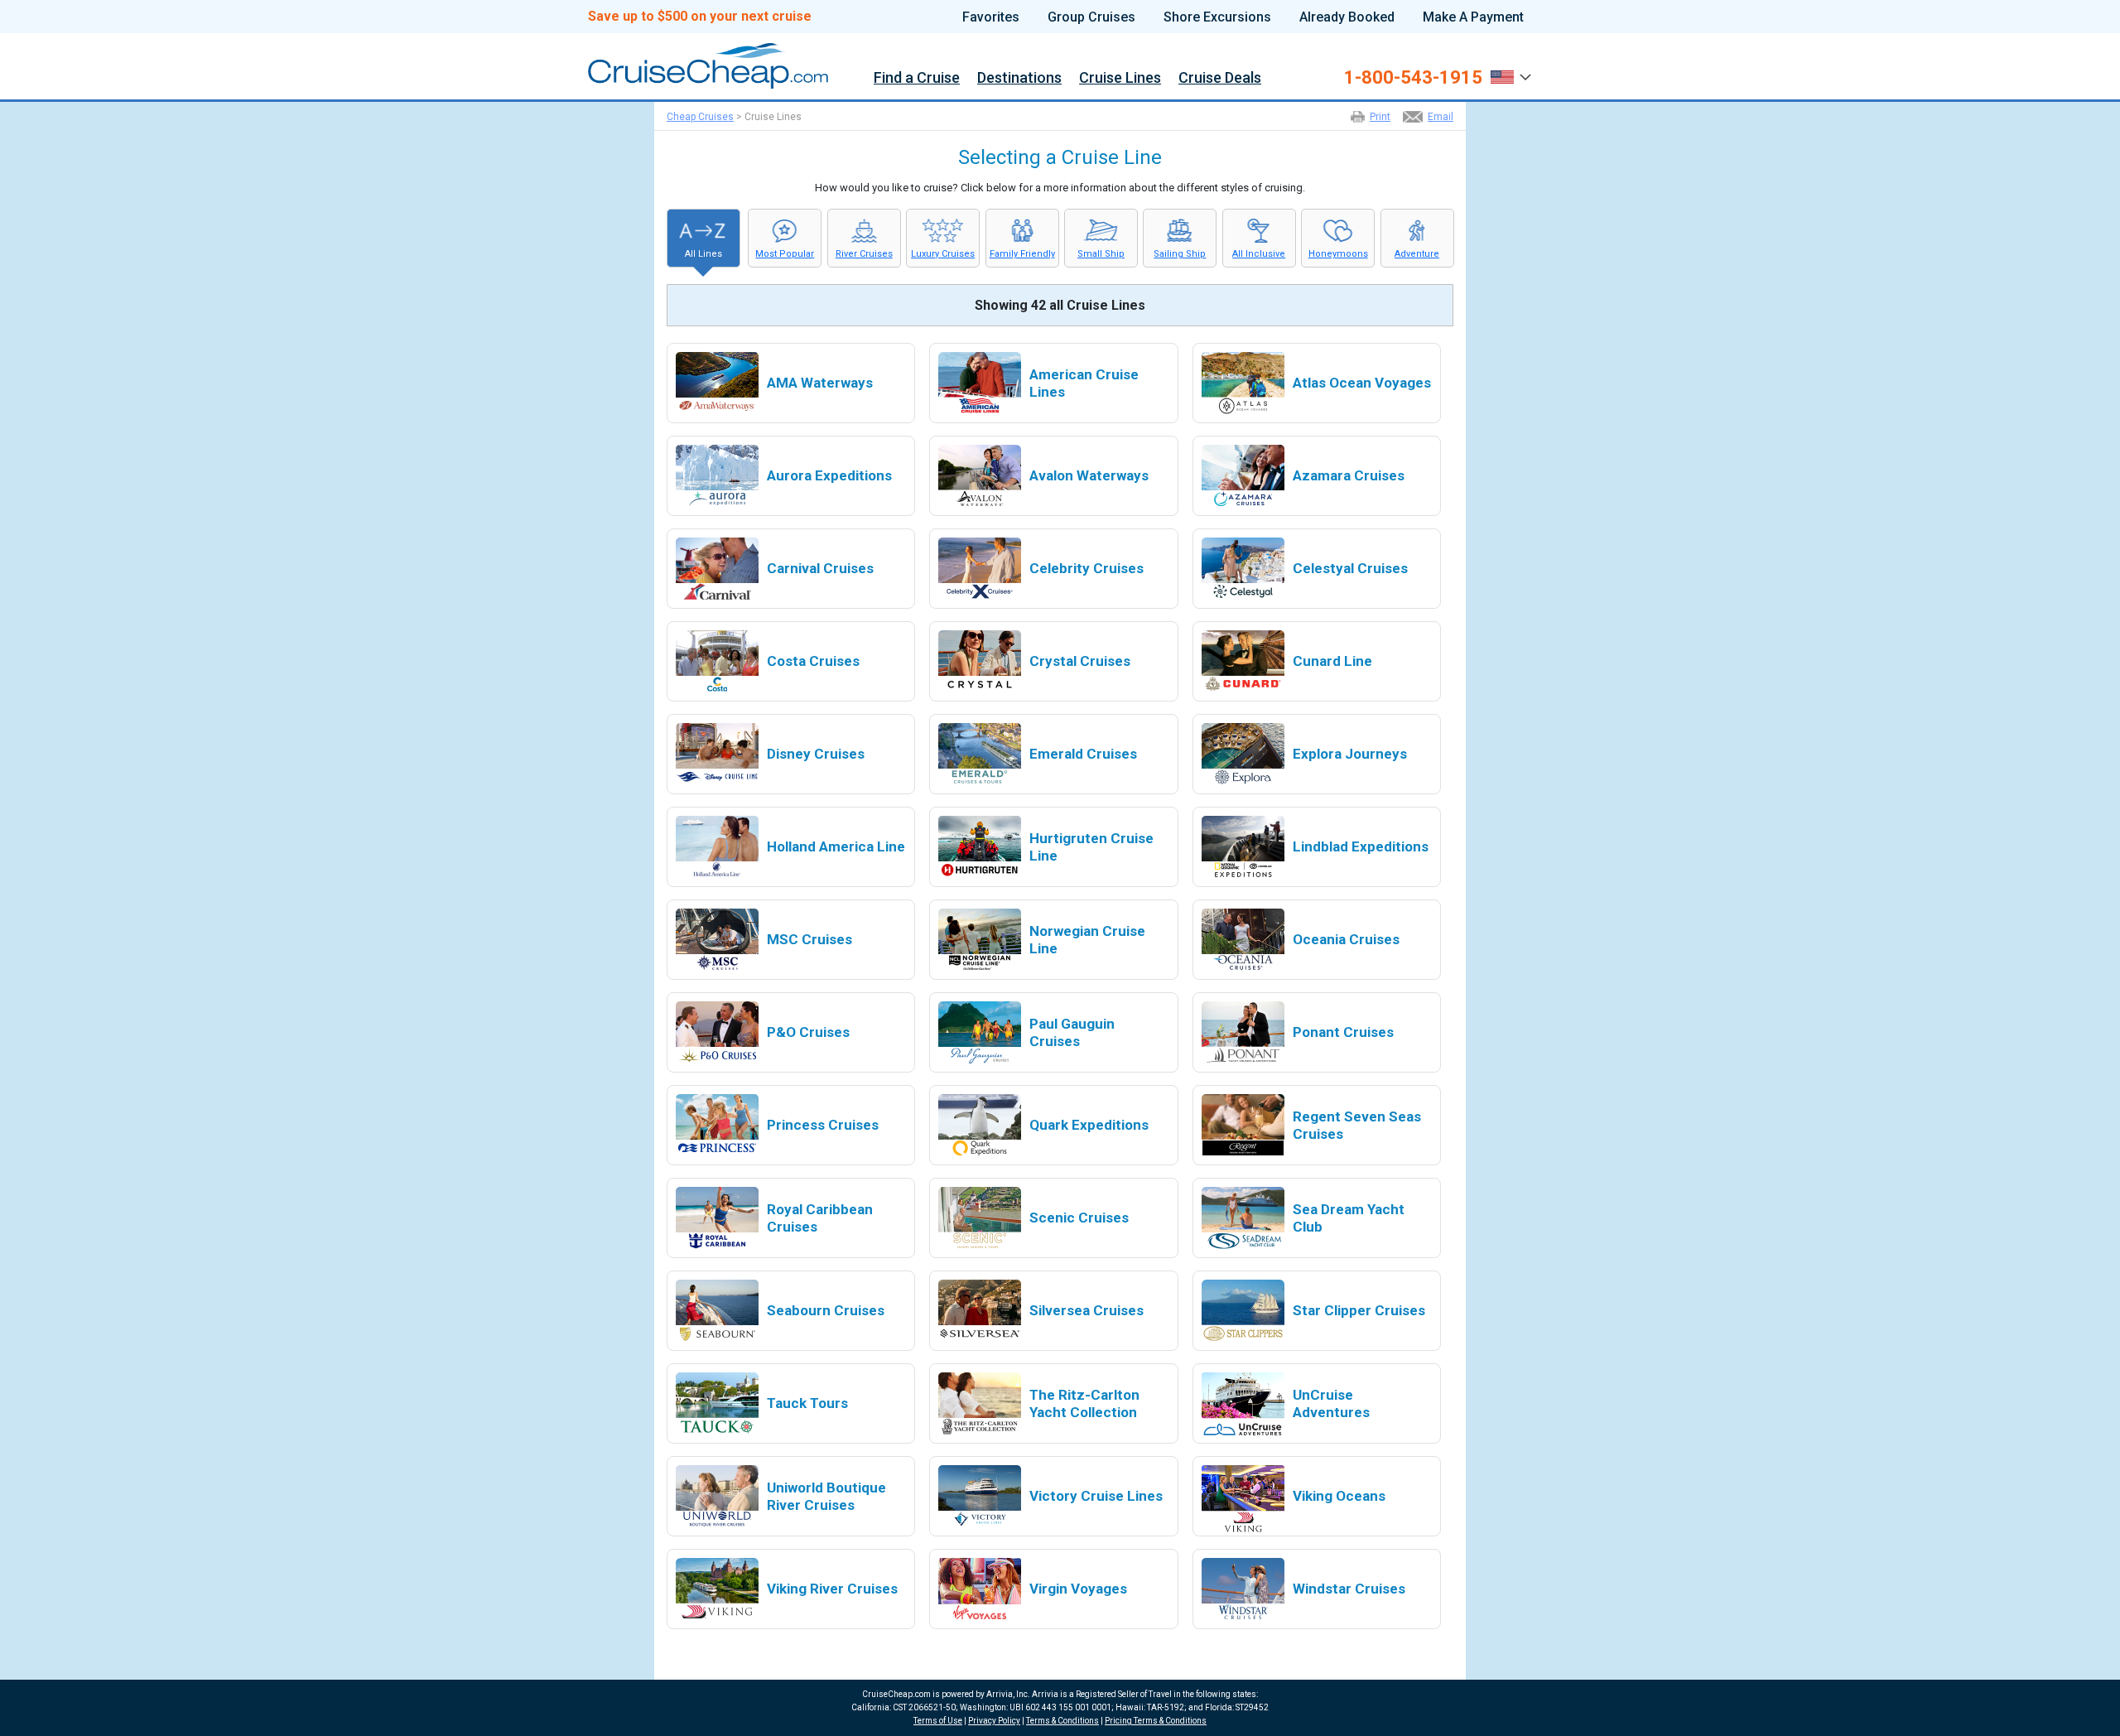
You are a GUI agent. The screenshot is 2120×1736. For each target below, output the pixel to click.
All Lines (703, 254)
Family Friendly (1022, 254)
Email (1441, 117)
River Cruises (864, 254)
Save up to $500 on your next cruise (700, 17)
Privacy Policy (994, 1721)
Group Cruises (1091, 17)
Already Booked (1347, 17)
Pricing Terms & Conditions (1156, 1721)
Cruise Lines (1120, 78)
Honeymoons (1338, 254)
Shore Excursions (1217, 17)
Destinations (1019, 78)
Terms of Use (938, 1721)
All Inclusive (1259, 254)
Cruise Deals (1220, 78)
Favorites (991, 17)
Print (1380, 117)
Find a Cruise (917, 78)
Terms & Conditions (1062, 1721)
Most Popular (785, 254)
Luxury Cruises (943, 254)
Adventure (1417, 254)
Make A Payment (1473, 17)
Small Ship (1101, 254)
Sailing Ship (1180, 254)
